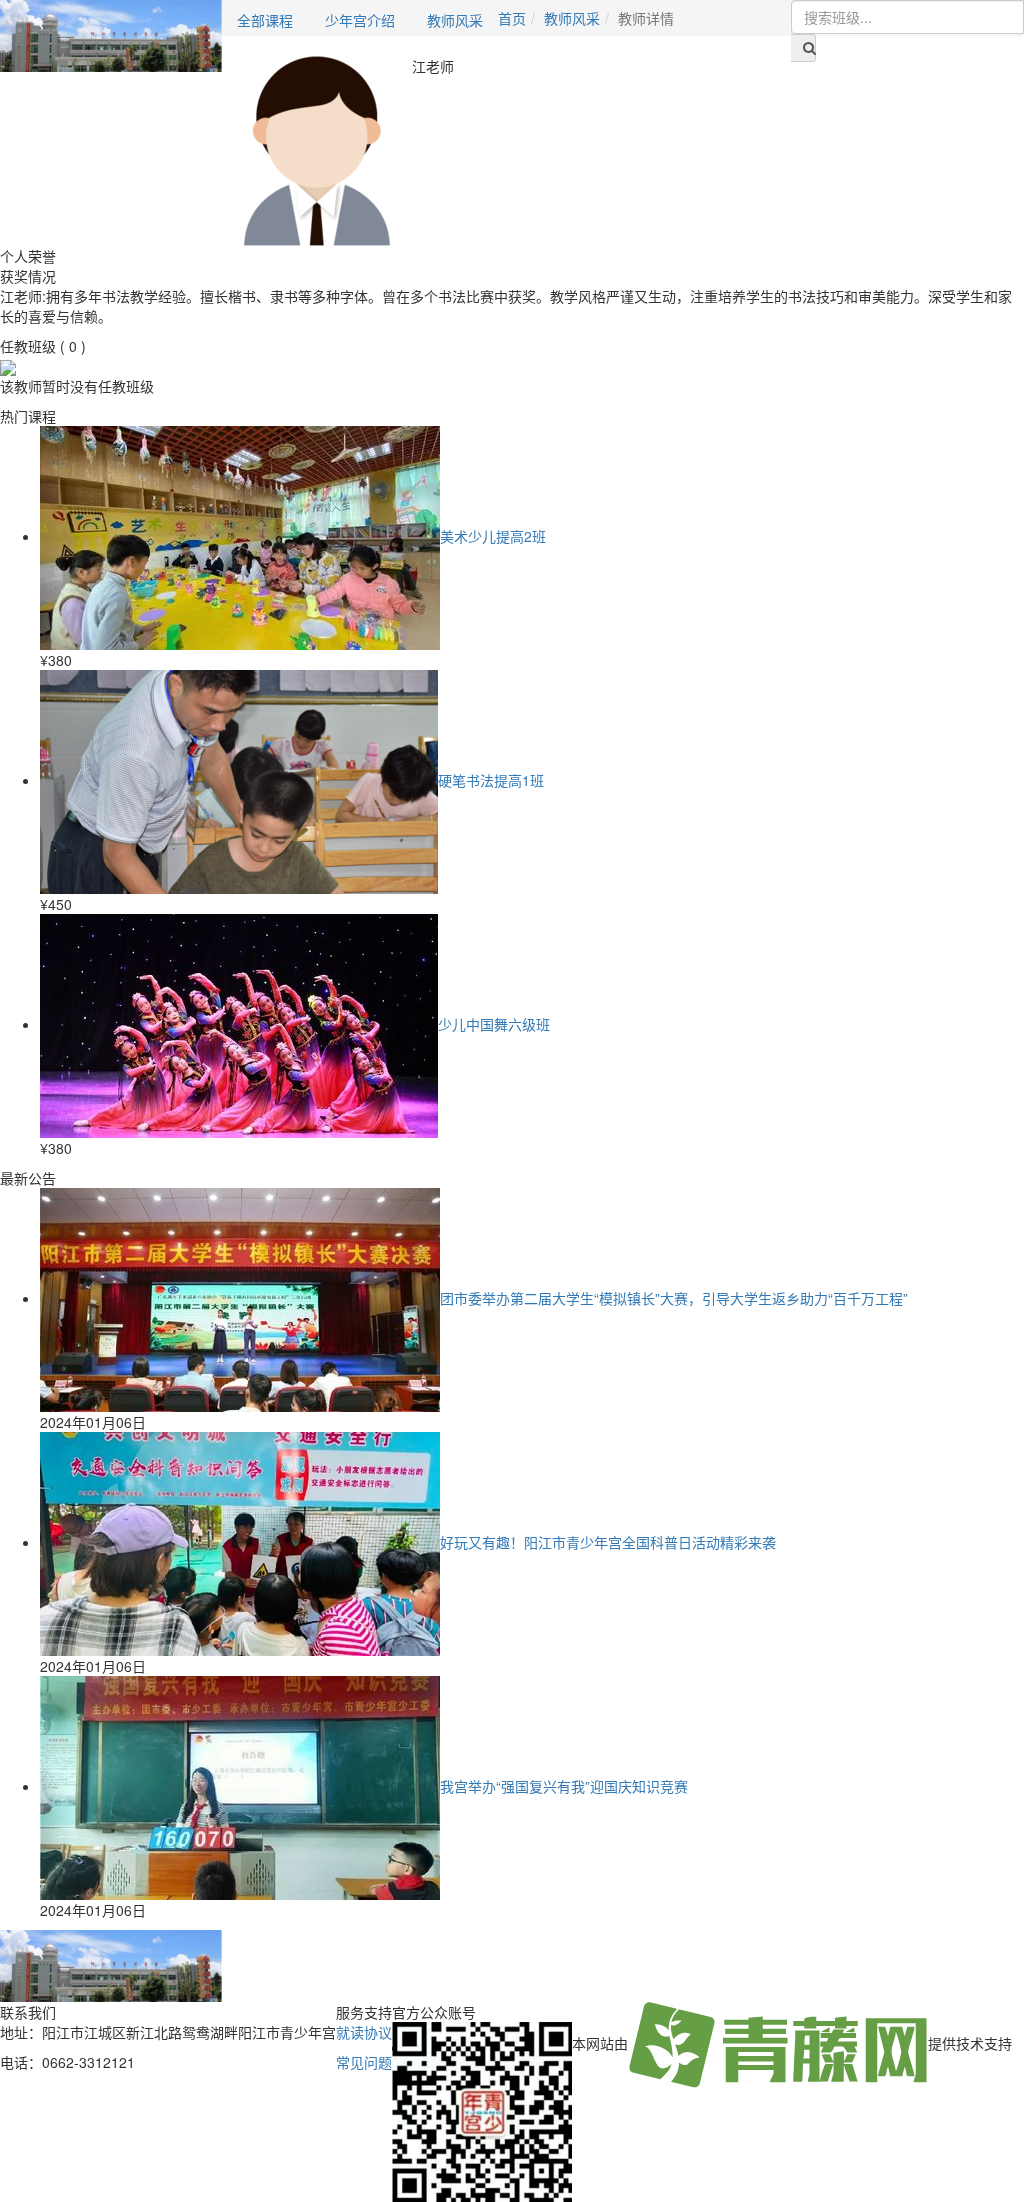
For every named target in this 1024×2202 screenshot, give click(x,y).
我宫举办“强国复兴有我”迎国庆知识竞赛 (564, 1786)
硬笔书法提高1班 (491, 780)
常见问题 (364, 2062)
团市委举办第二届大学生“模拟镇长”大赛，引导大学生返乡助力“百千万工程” (674, 1298)
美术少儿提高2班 (493, 536)
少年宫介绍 (360, 20)
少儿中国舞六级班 (494, 1024)
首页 (512, 18)
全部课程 (265, 20)
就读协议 (364, 2032)
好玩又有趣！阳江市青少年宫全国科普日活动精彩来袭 (608, 1542)
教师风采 (455, 20)
